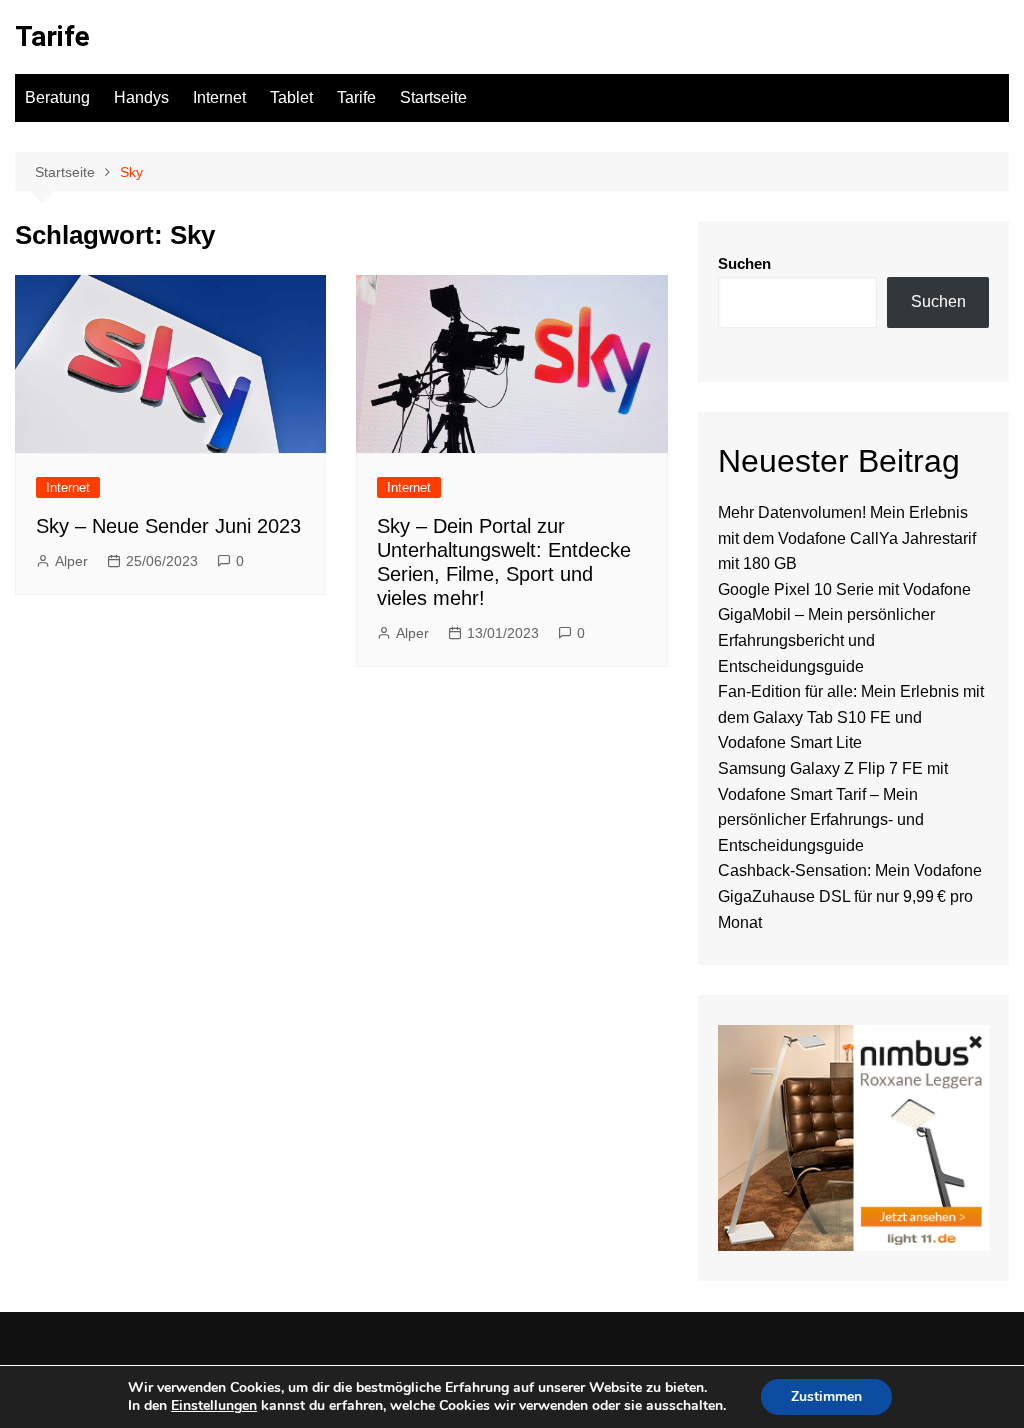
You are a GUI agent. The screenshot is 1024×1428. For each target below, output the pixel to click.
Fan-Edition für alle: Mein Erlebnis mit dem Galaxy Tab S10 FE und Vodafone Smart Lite (851, 717)
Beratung (57, 97)
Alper (71, 561)
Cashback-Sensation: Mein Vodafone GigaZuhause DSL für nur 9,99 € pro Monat (850, 896)
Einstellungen (214, 1406)
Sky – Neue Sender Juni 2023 (168, 526)
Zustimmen (826, 1396)
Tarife (52, 36)
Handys (141, 97)
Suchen (744, 263)
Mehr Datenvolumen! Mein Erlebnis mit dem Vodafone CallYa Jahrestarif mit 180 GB (847, 538)
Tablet (291, 97)
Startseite (433, 97)
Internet (219, 97)
